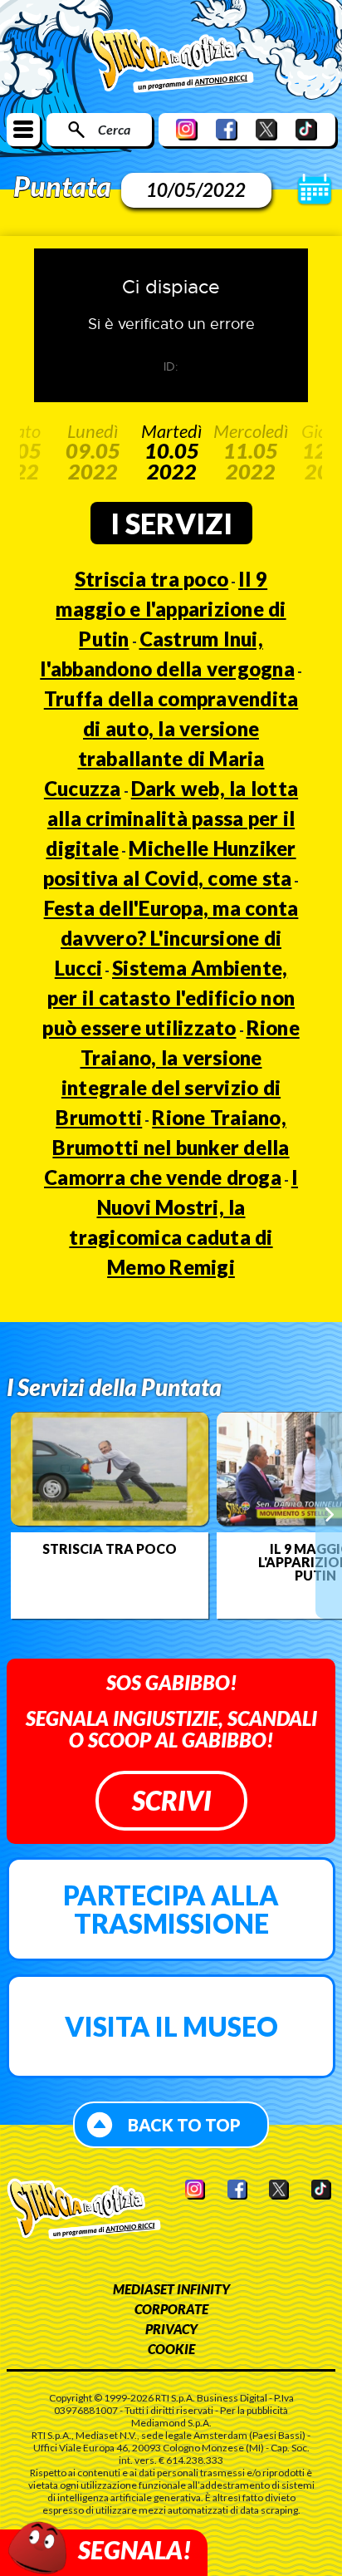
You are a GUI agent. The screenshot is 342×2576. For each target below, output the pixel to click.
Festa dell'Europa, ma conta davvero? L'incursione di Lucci (171, 938)
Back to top (184, 2125)
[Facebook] (227, 129)
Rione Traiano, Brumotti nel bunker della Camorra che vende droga (167, 1147)
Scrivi (171, 1800)
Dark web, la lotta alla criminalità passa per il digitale (172, 818)
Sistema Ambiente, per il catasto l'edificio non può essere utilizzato (169, 998)
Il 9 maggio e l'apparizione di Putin (171, 609)
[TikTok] (306, 129)
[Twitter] (266, 129)
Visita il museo (171, 2026)
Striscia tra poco (151, 579)
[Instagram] (187, 129)
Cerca (114, 129)
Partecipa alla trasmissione (171, 1909)
